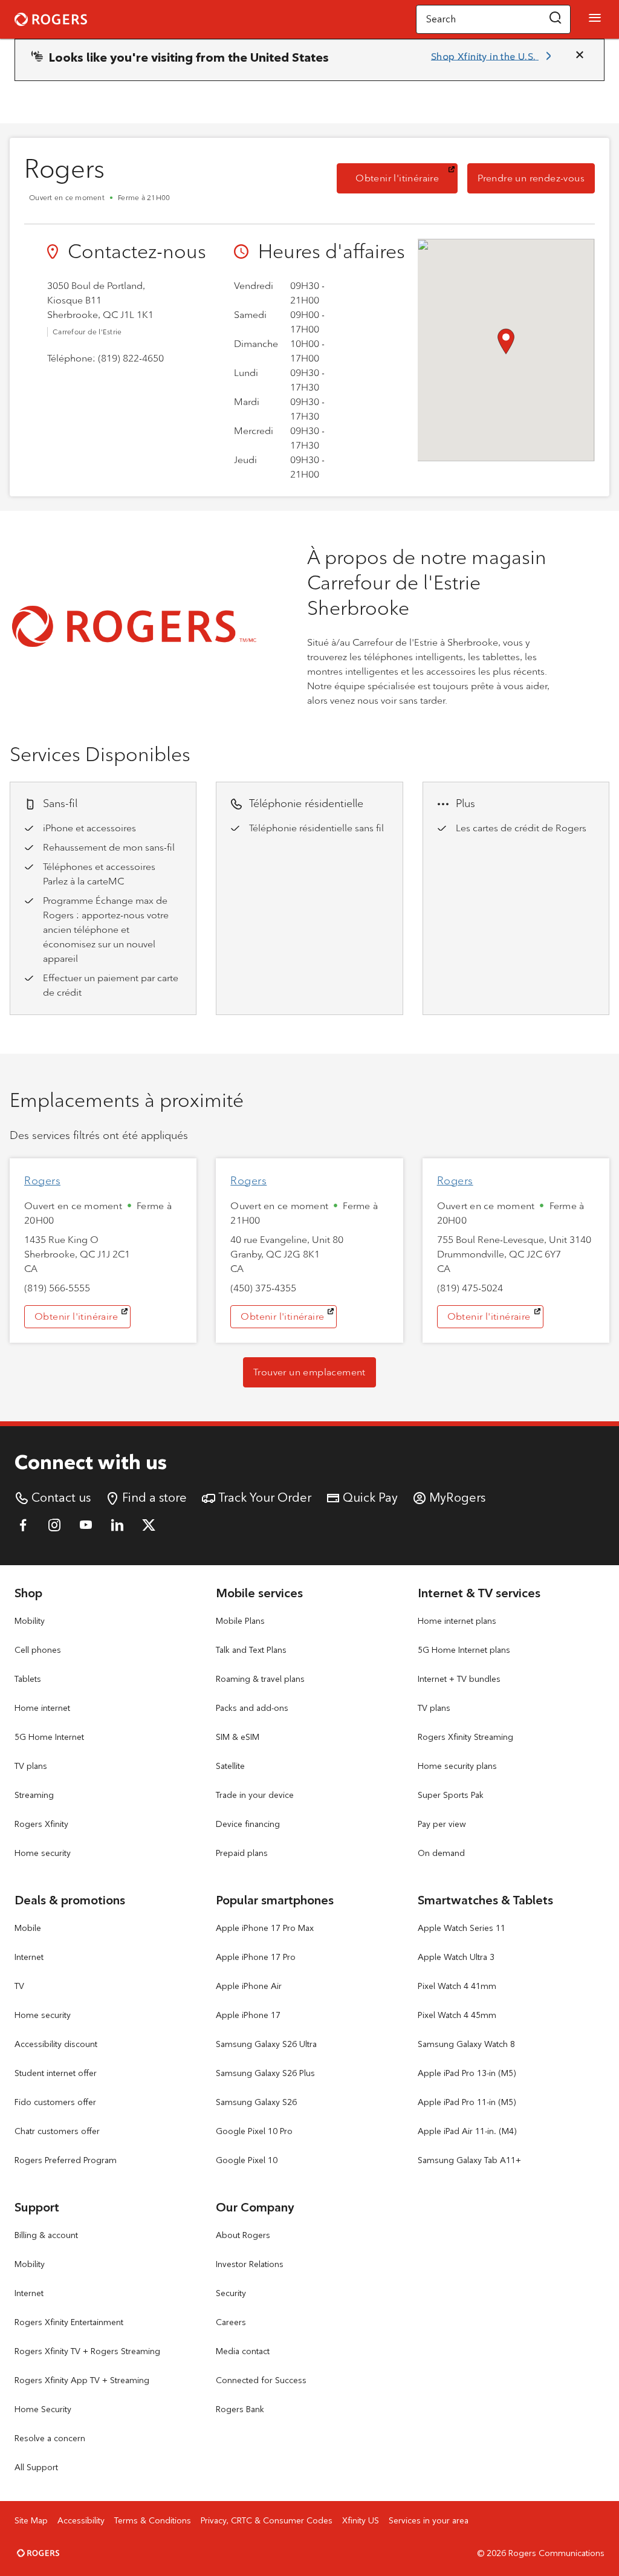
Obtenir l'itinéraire (407, 178)
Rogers (42, 1181)
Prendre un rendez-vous (536, 178)
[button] (556, 19)
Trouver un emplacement (309, 1372)
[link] (493, 56)
